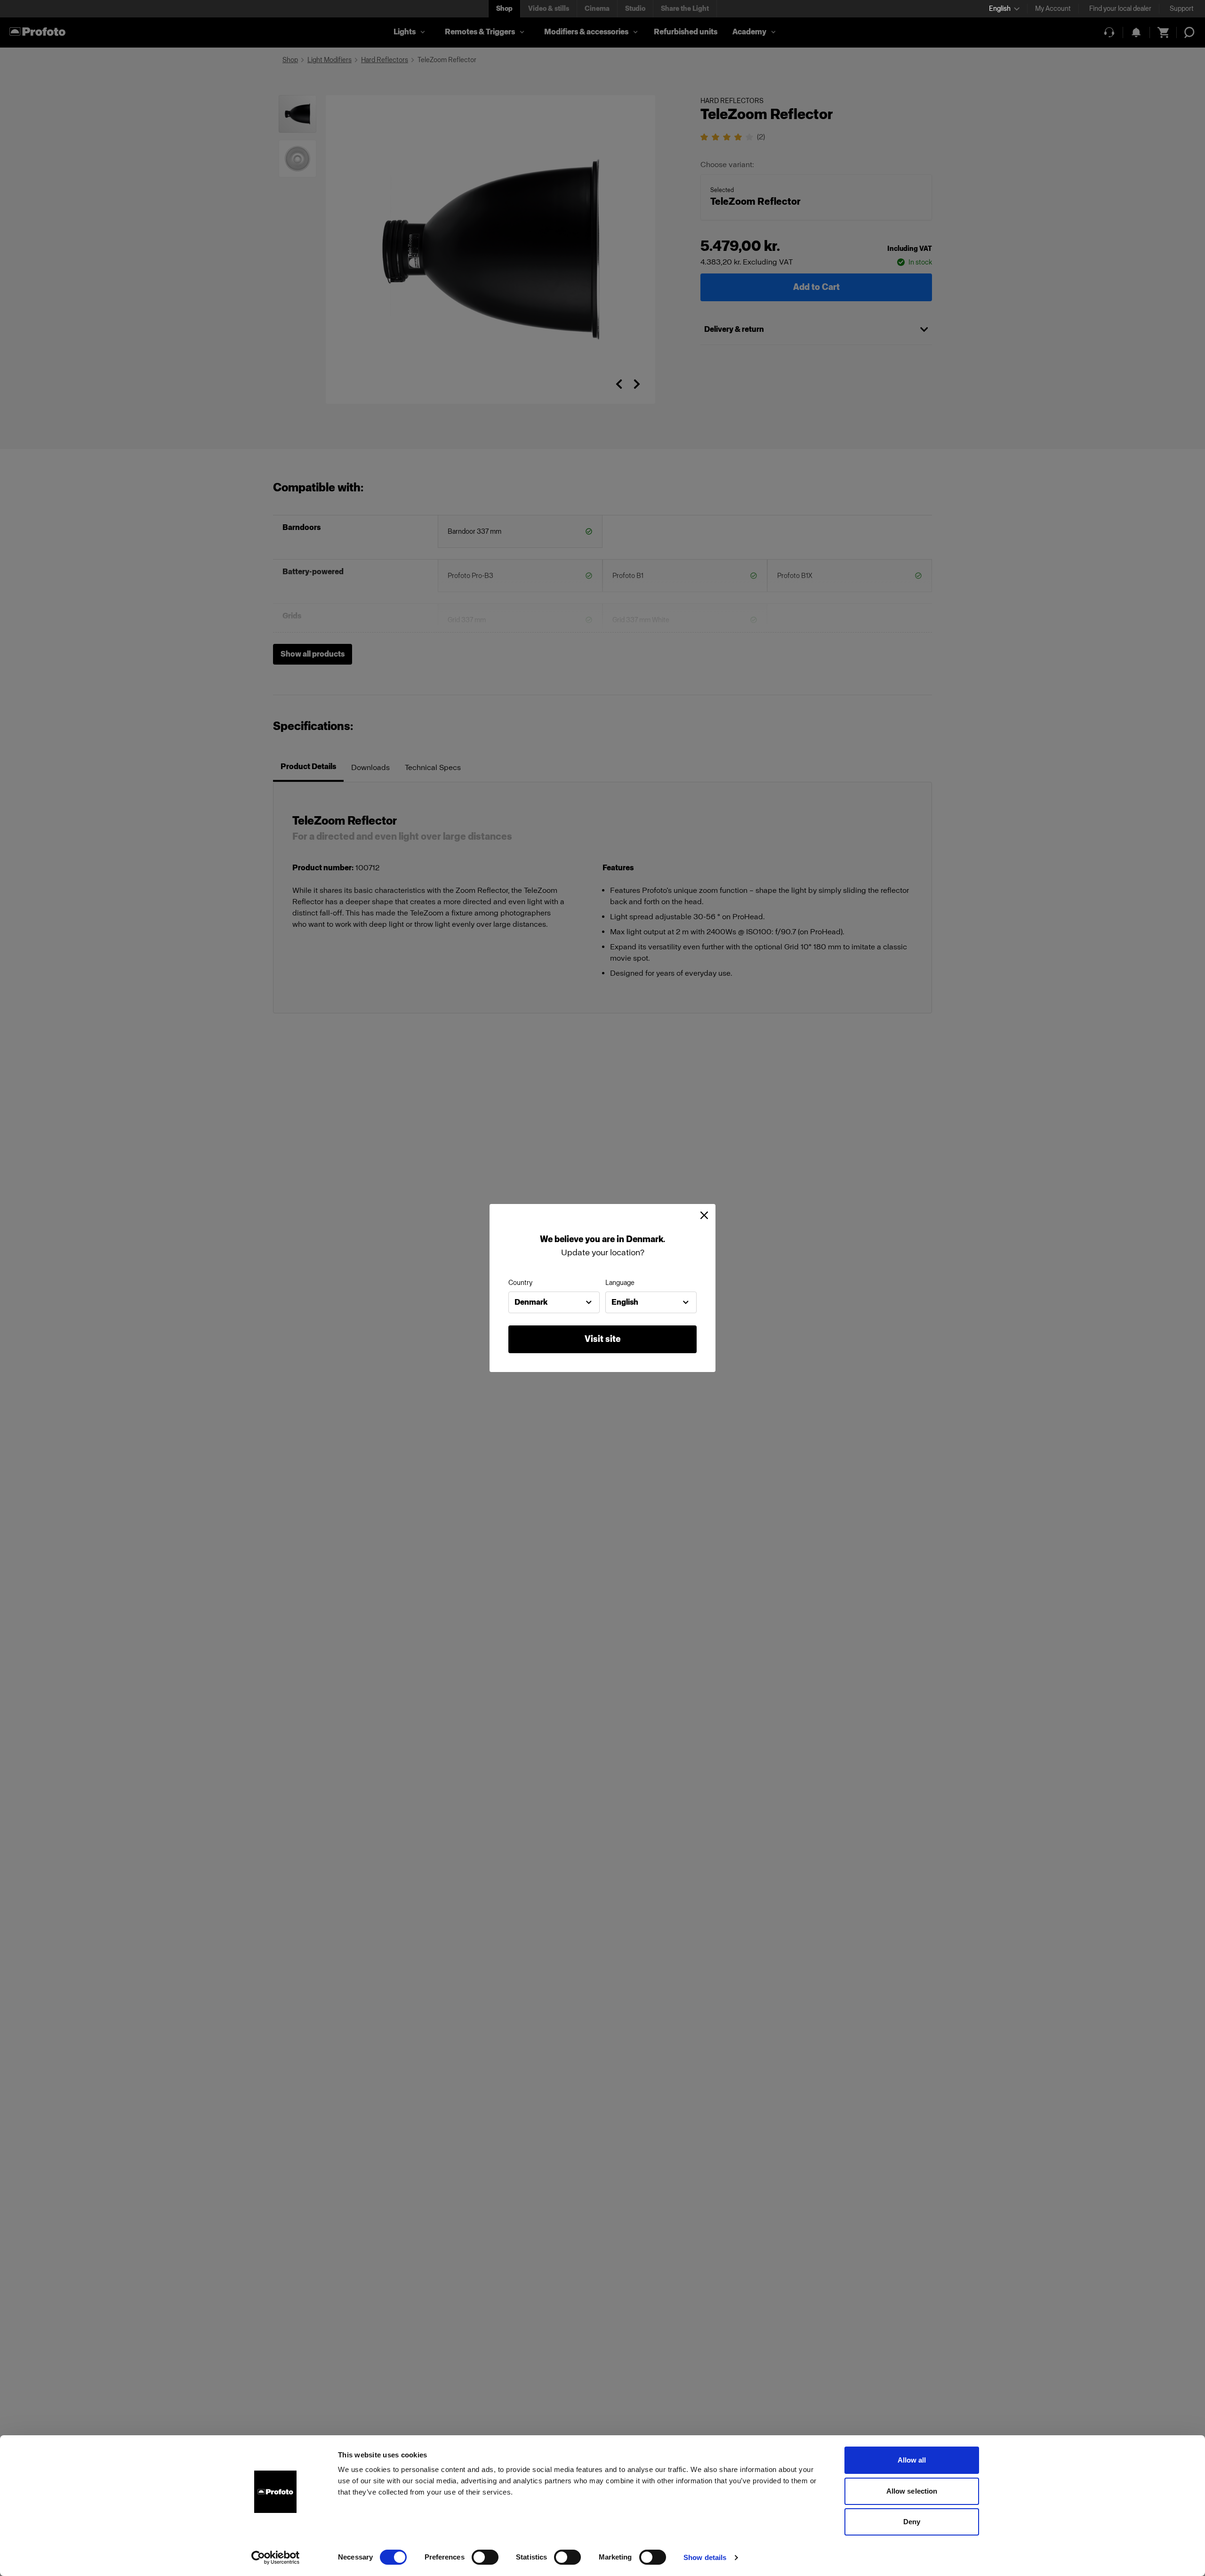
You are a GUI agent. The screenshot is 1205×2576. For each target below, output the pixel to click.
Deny (912, 2522)
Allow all (912, 2460)
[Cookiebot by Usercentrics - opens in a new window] (276, 2558)
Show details (705, 2557)
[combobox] (554, 1302)
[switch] (485, 2557)
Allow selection (912, 2491)
